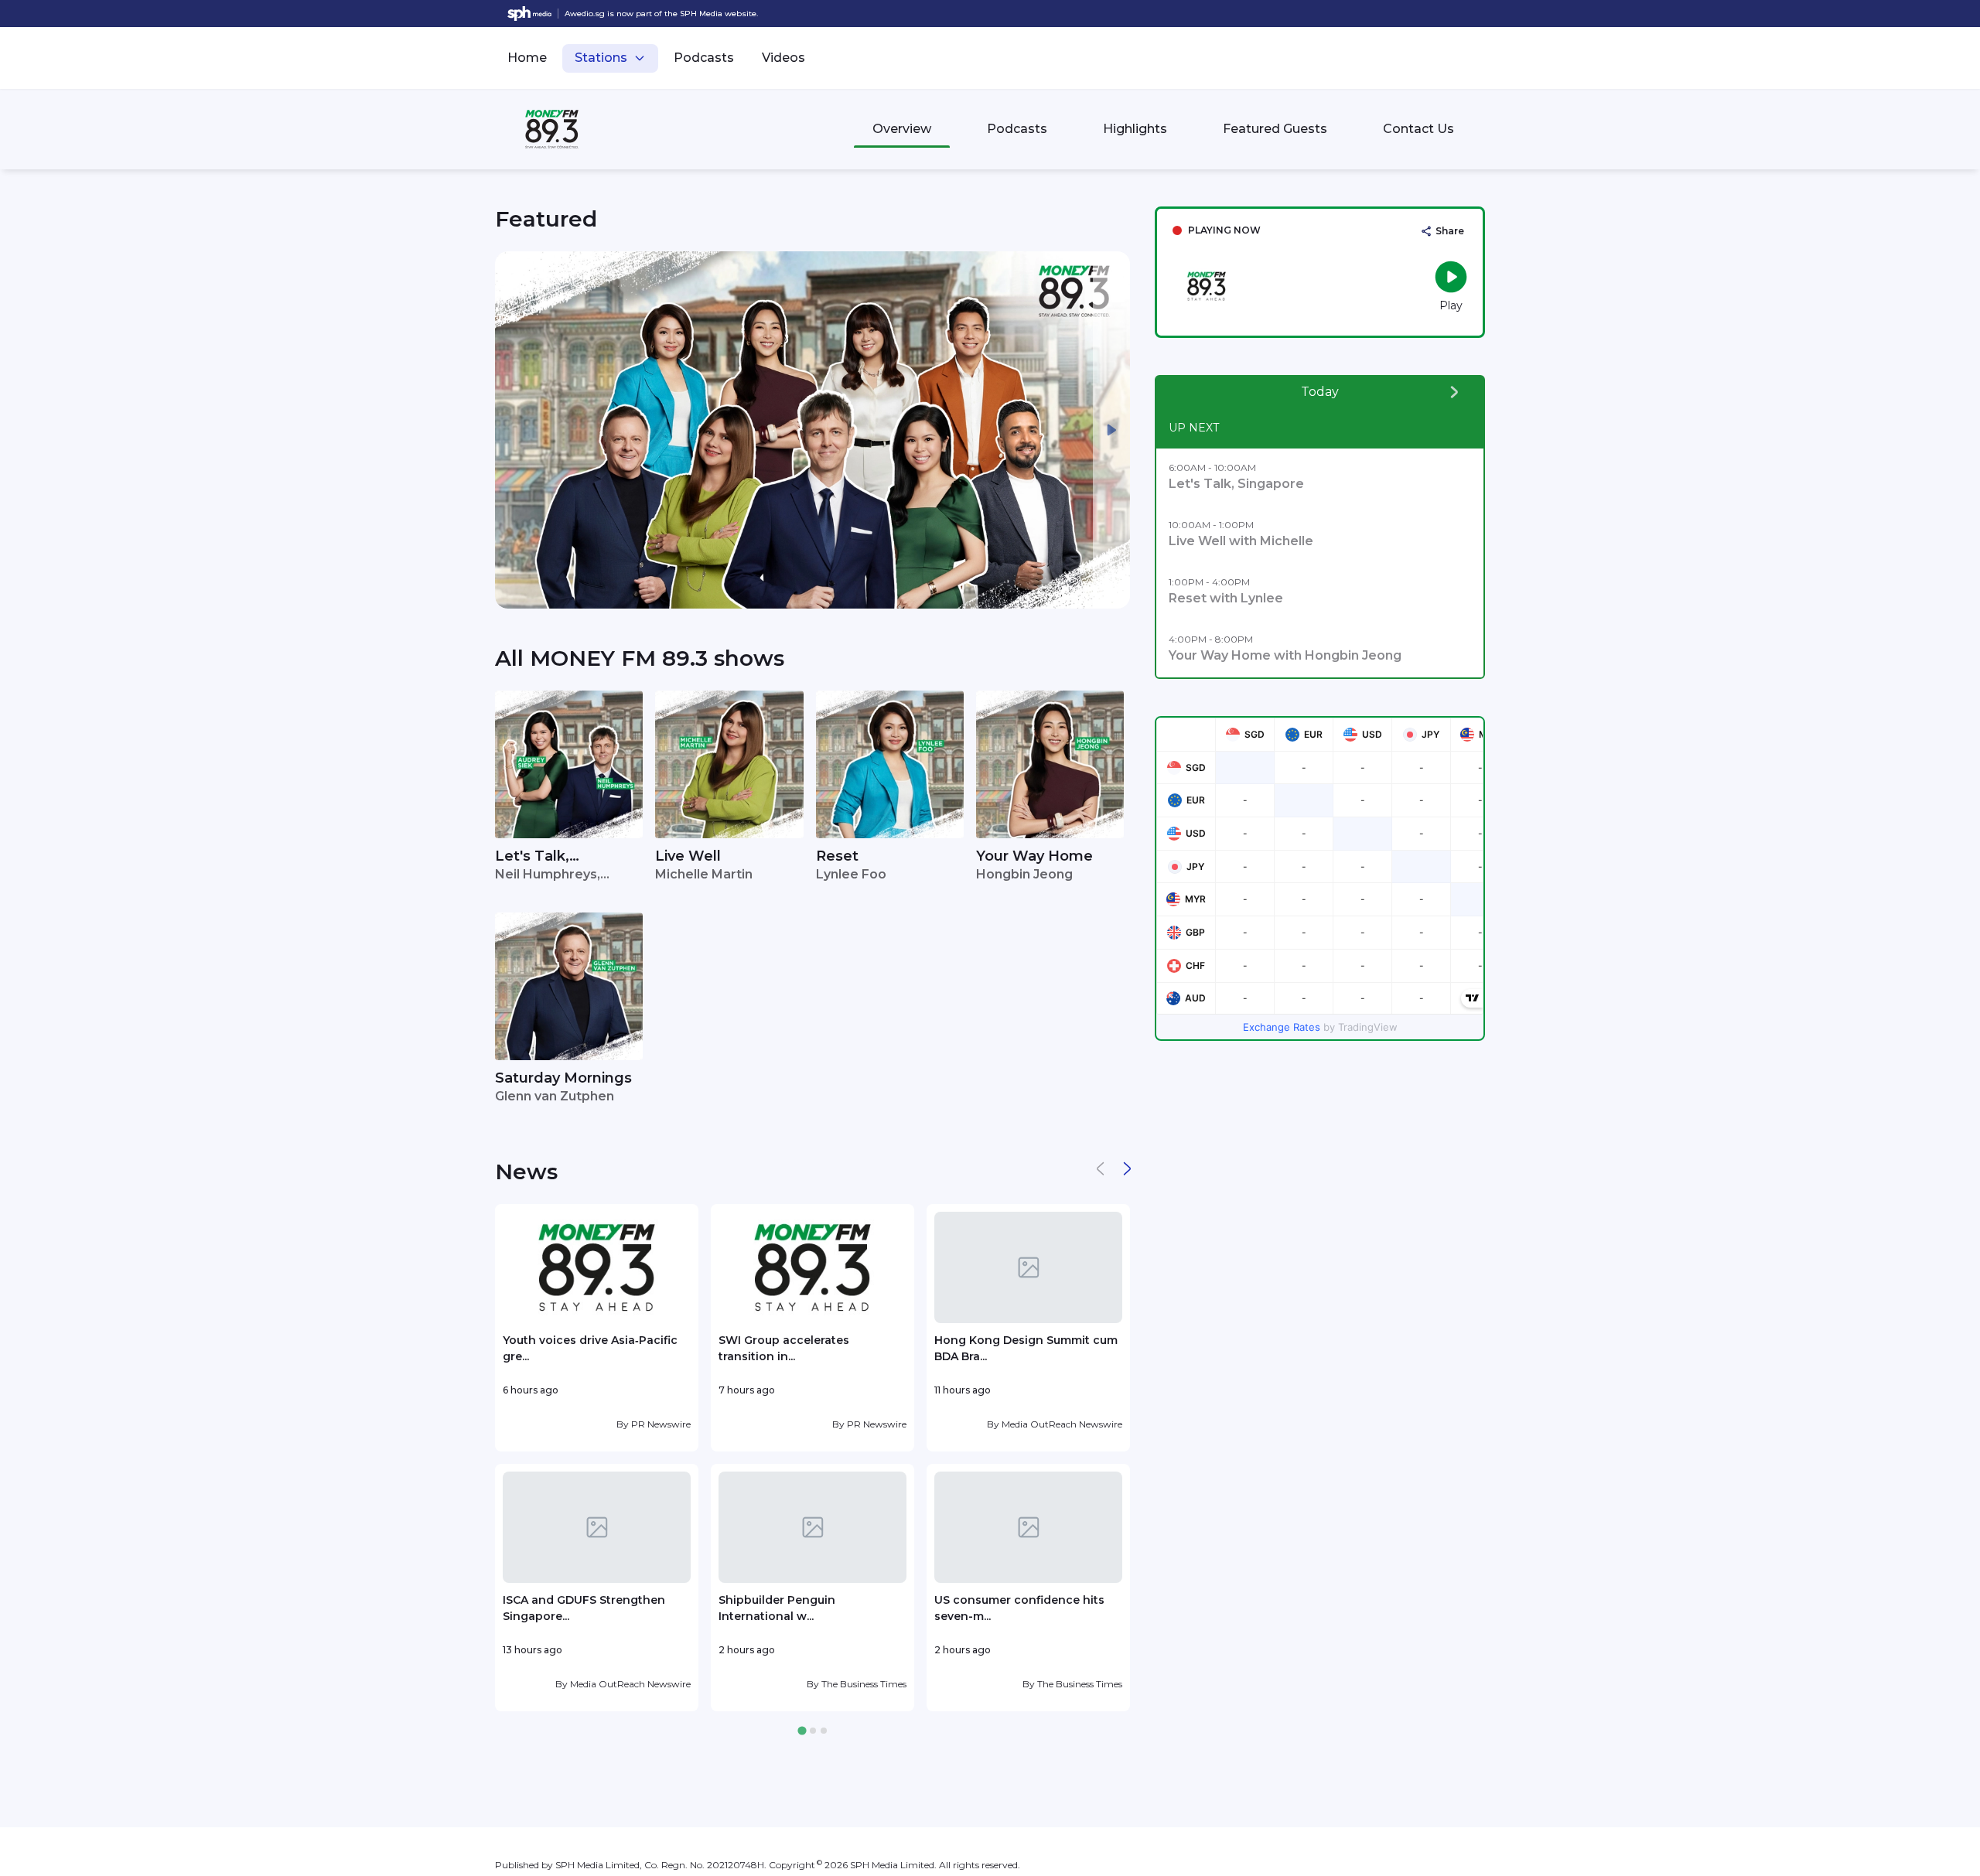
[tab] (802, 1731)
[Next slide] (1111, 430)
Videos (783, 58)
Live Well (688, 856)
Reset (837, 856)
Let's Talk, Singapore (532, 857)
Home (527, 58)
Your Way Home (1034, 856)
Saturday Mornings (563, 1078)
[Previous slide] (514, 430)
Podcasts (704, 58)
